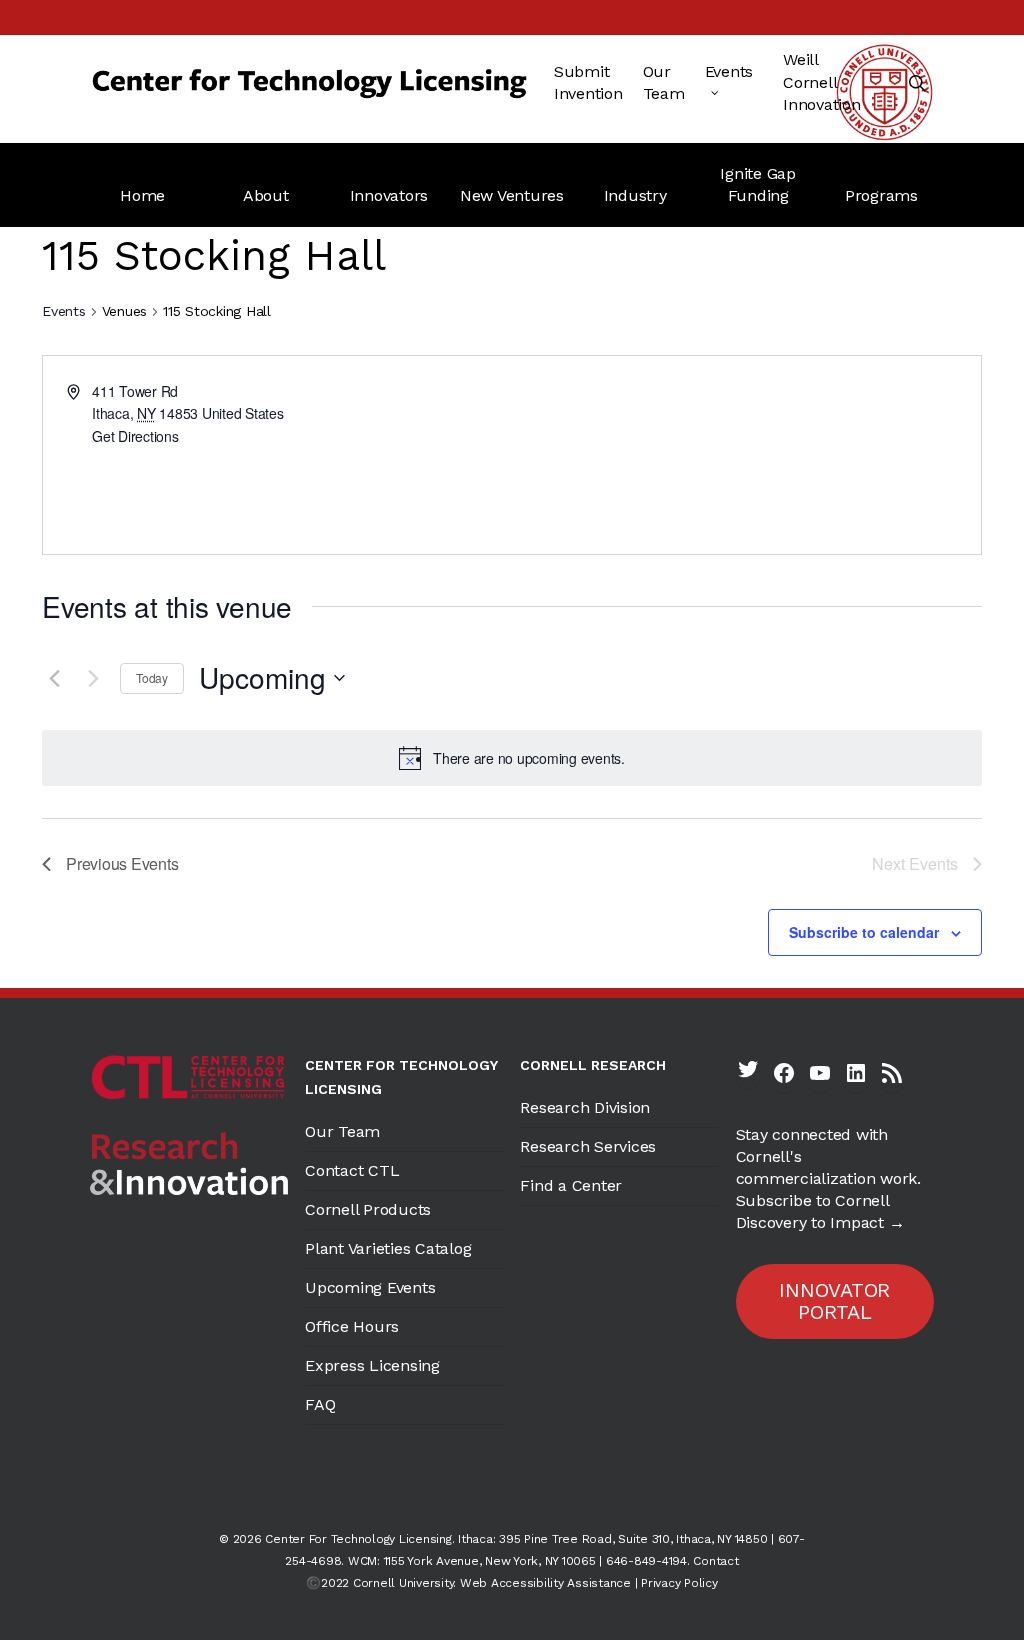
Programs (881, 195)
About (266, 195)
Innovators (389, 195)
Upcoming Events (370, 1287)
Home (142, 195)
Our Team (342, 1131)
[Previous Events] (54, 678)
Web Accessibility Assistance (545, 1583)
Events (64, 311)
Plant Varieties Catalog (388, 1248)
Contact (715, 1561)
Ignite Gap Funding (758, 184)
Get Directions (135, 436)
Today (152, 677)
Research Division (585, 1107)
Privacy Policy (679, 1583)
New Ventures (512, 195)
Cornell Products (368, 1209)
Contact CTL (352, 1170)
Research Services (588, 1146)
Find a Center (571, 1185)
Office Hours (352, 1326)
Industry (635, 195)
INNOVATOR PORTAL (834, 1301)
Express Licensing (372, 1365)
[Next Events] (93, 678)
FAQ (320, 1404)
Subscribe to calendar (864, 932)
